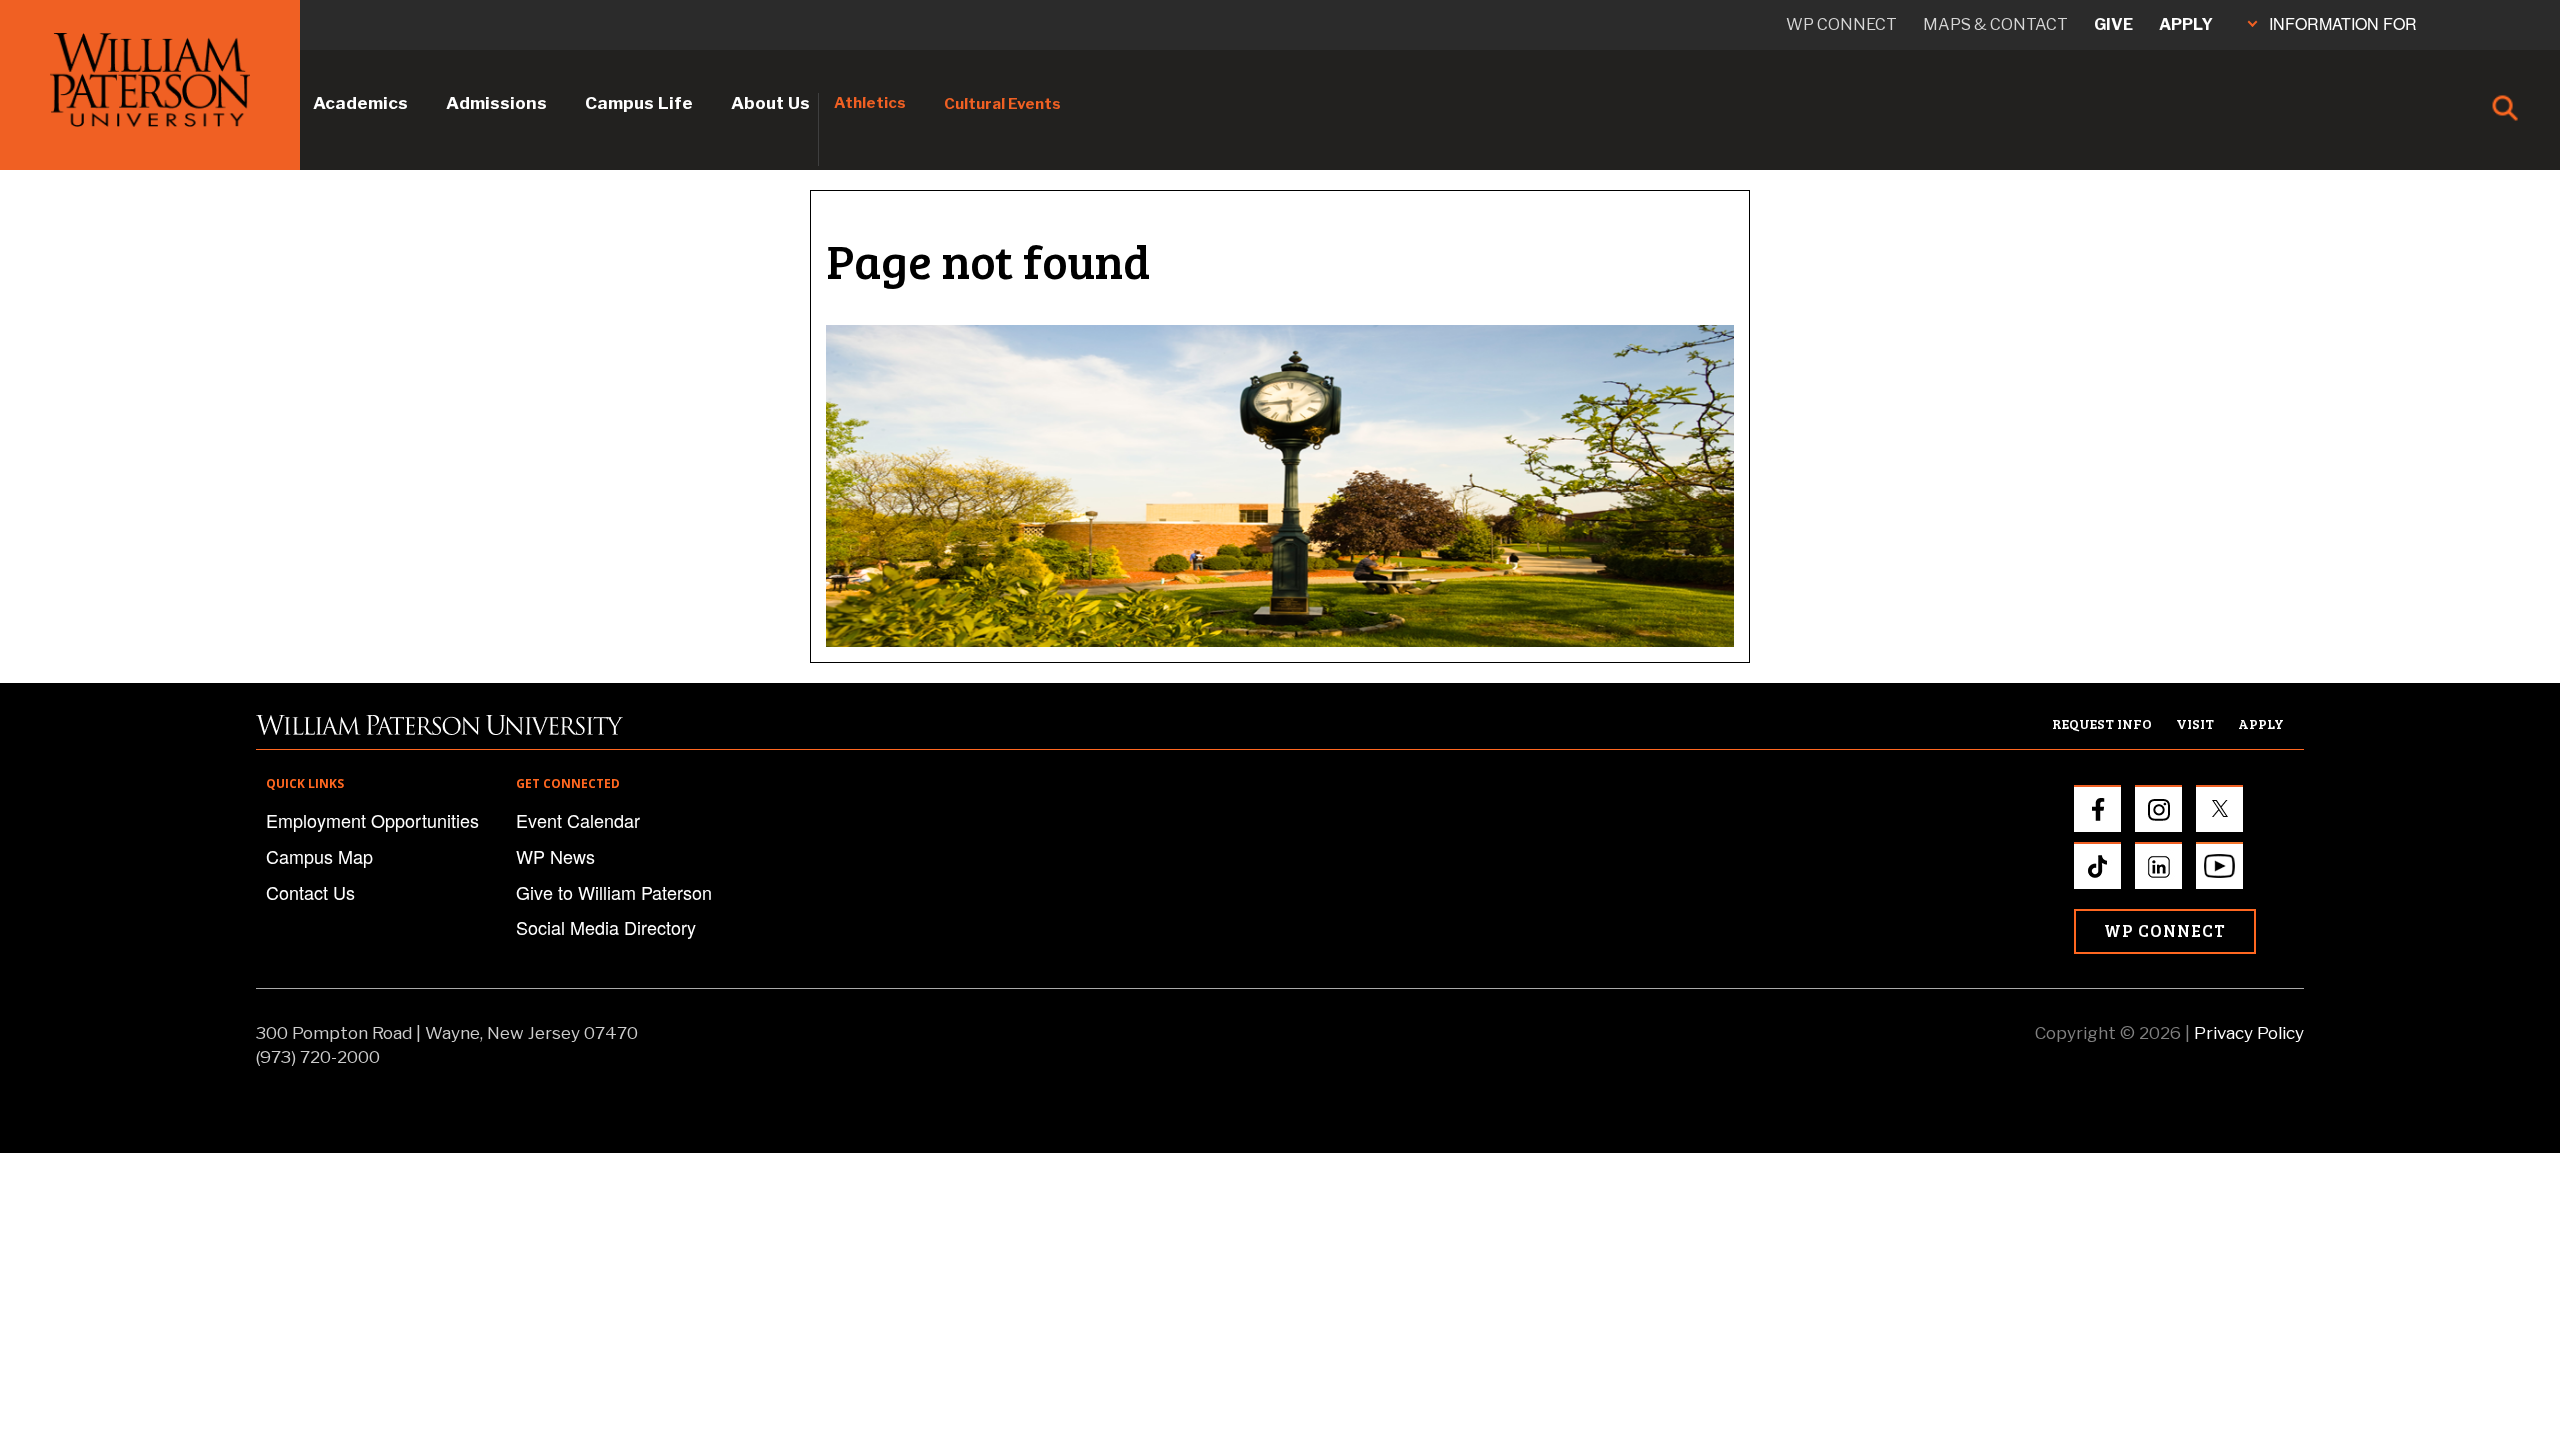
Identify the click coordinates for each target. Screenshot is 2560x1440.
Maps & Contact (1995, 24)
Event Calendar (578, 820)
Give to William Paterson (614, 892)
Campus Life (639, 103)
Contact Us (310, 892)
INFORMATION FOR (2343, 23)
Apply (2186, 24)
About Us (770, 103)
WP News (555, 856)
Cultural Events (1002, 104)
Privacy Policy (2249, 1033)
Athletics (870, 103)
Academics (360, 103)
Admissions (496, 103)
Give (2113, 24)
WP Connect (2165, 930)
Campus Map (319, 856)
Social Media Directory (606, 927)
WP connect (1841, 24)
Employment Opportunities (372, 820)
